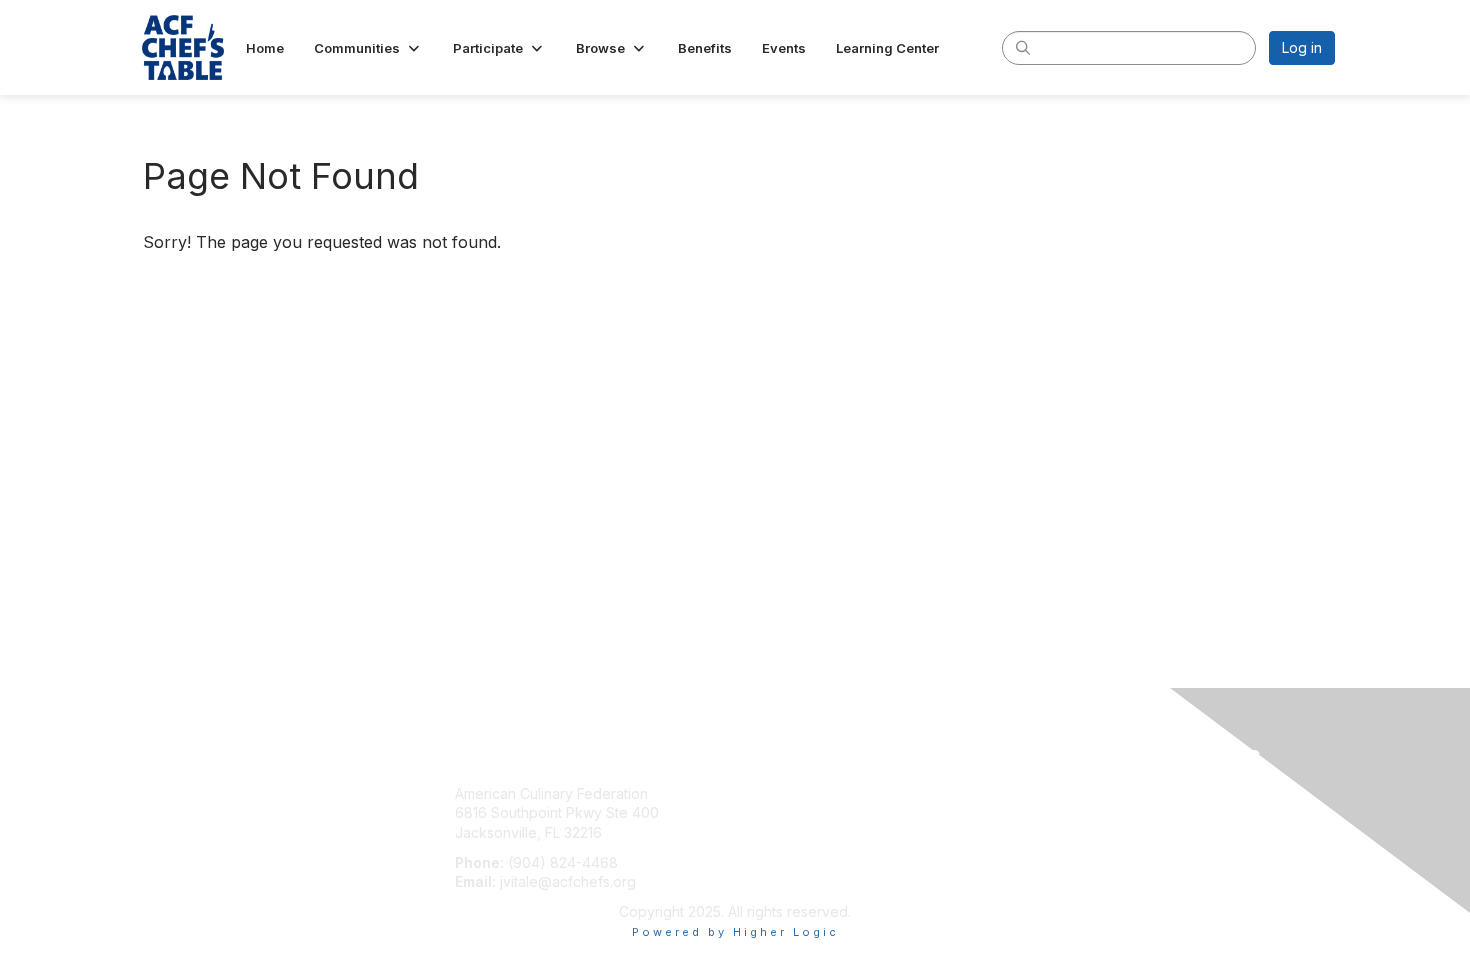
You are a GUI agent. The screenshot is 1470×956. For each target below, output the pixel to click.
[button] (368, 48)
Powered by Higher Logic (735, 932)
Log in (1302, 47)
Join (757, 793)
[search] (1023, 47)
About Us (1062, 793)
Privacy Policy (1078, 812)
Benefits (770, 812)
